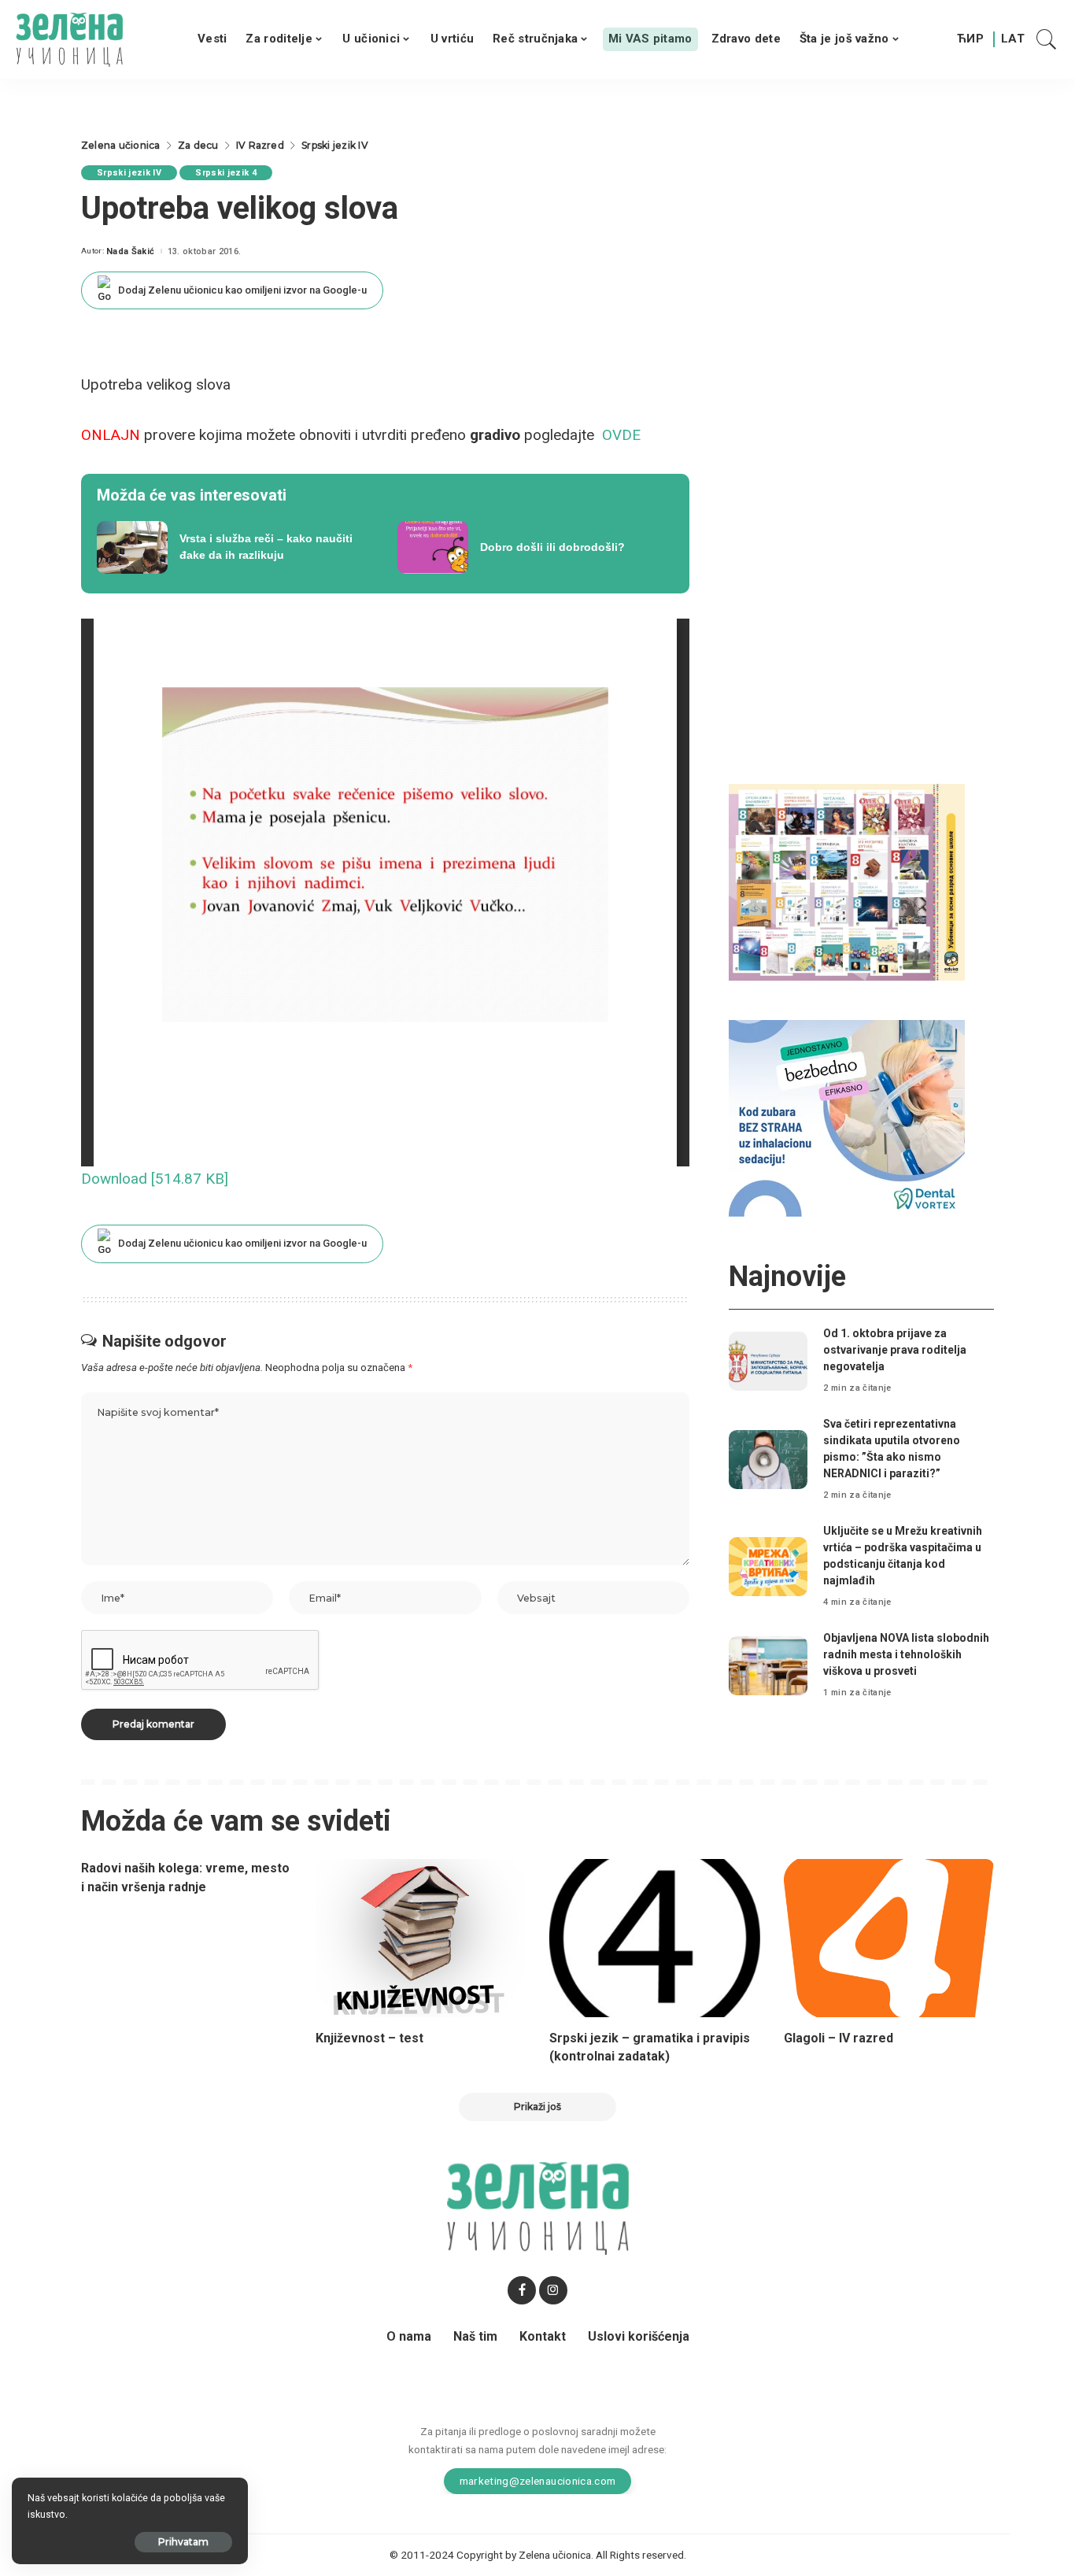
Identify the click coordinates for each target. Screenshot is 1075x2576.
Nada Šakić (130, 251)
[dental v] (847, 1117)
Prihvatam (183, 2542)
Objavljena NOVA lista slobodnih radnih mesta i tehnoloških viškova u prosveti (906, 1654)
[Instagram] (553, 2290)
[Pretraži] (1047, 39)
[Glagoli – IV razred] (889, 1938)
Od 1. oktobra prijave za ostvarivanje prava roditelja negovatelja (895, 1350)
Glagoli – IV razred (839, 2038)
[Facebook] (522, 2290)
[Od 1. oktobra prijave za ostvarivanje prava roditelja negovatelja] (768, 1361)
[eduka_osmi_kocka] (847, 881)
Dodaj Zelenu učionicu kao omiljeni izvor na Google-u (242, 290)
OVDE (621, 435)
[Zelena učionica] (69, 39)
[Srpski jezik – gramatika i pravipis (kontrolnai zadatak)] (655, 1938)
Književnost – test (369, 2038)
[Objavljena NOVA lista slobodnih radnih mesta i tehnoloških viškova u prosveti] (768, 1666)
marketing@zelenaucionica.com (538, 2481)
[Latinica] (1014, 39)
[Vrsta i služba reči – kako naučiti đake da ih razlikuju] (235, 548)
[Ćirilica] (970, 39)
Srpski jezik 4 (226, 173)
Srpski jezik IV (129, 173)
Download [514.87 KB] (155, 1179)
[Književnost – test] (421, 1938)
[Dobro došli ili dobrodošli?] (536, 548)
